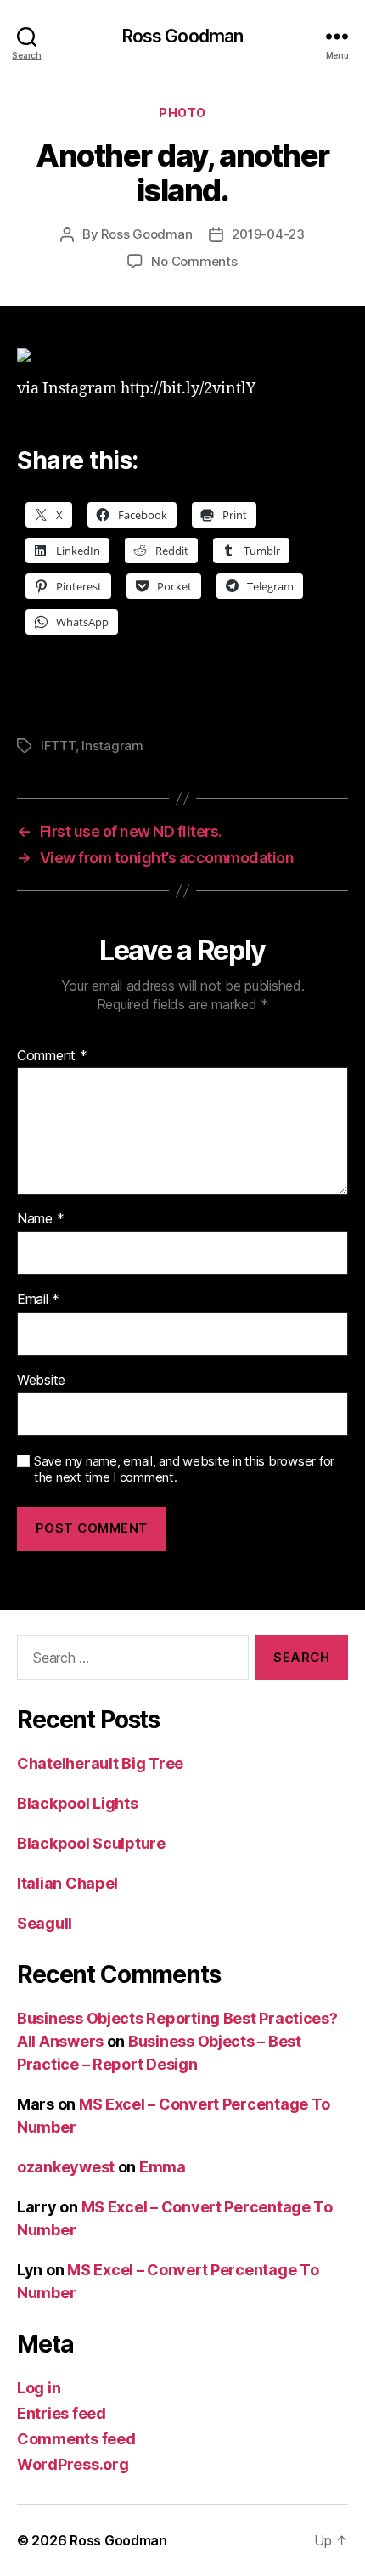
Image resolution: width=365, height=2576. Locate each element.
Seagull (45, 1923)
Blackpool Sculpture (91, 1843)
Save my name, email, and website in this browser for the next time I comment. (184, 1469)
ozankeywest (66, 2167)
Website (41, 1381)
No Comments (194, 261)
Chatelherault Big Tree (100, 1763)
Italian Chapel (67, 1883)
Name (40, 1219)
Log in (39, 2388)
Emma (163, 2167)
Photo (182, 113)
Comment (52, 1056)
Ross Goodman (183, 36)
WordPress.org (73, 2464)
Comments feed (76, 2439)
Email (38, 1300)
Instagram (112, 746)
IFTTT (58, 746)
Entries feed (62, 2413)
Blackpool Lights (78, 1803)
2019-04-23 (268, 234)
